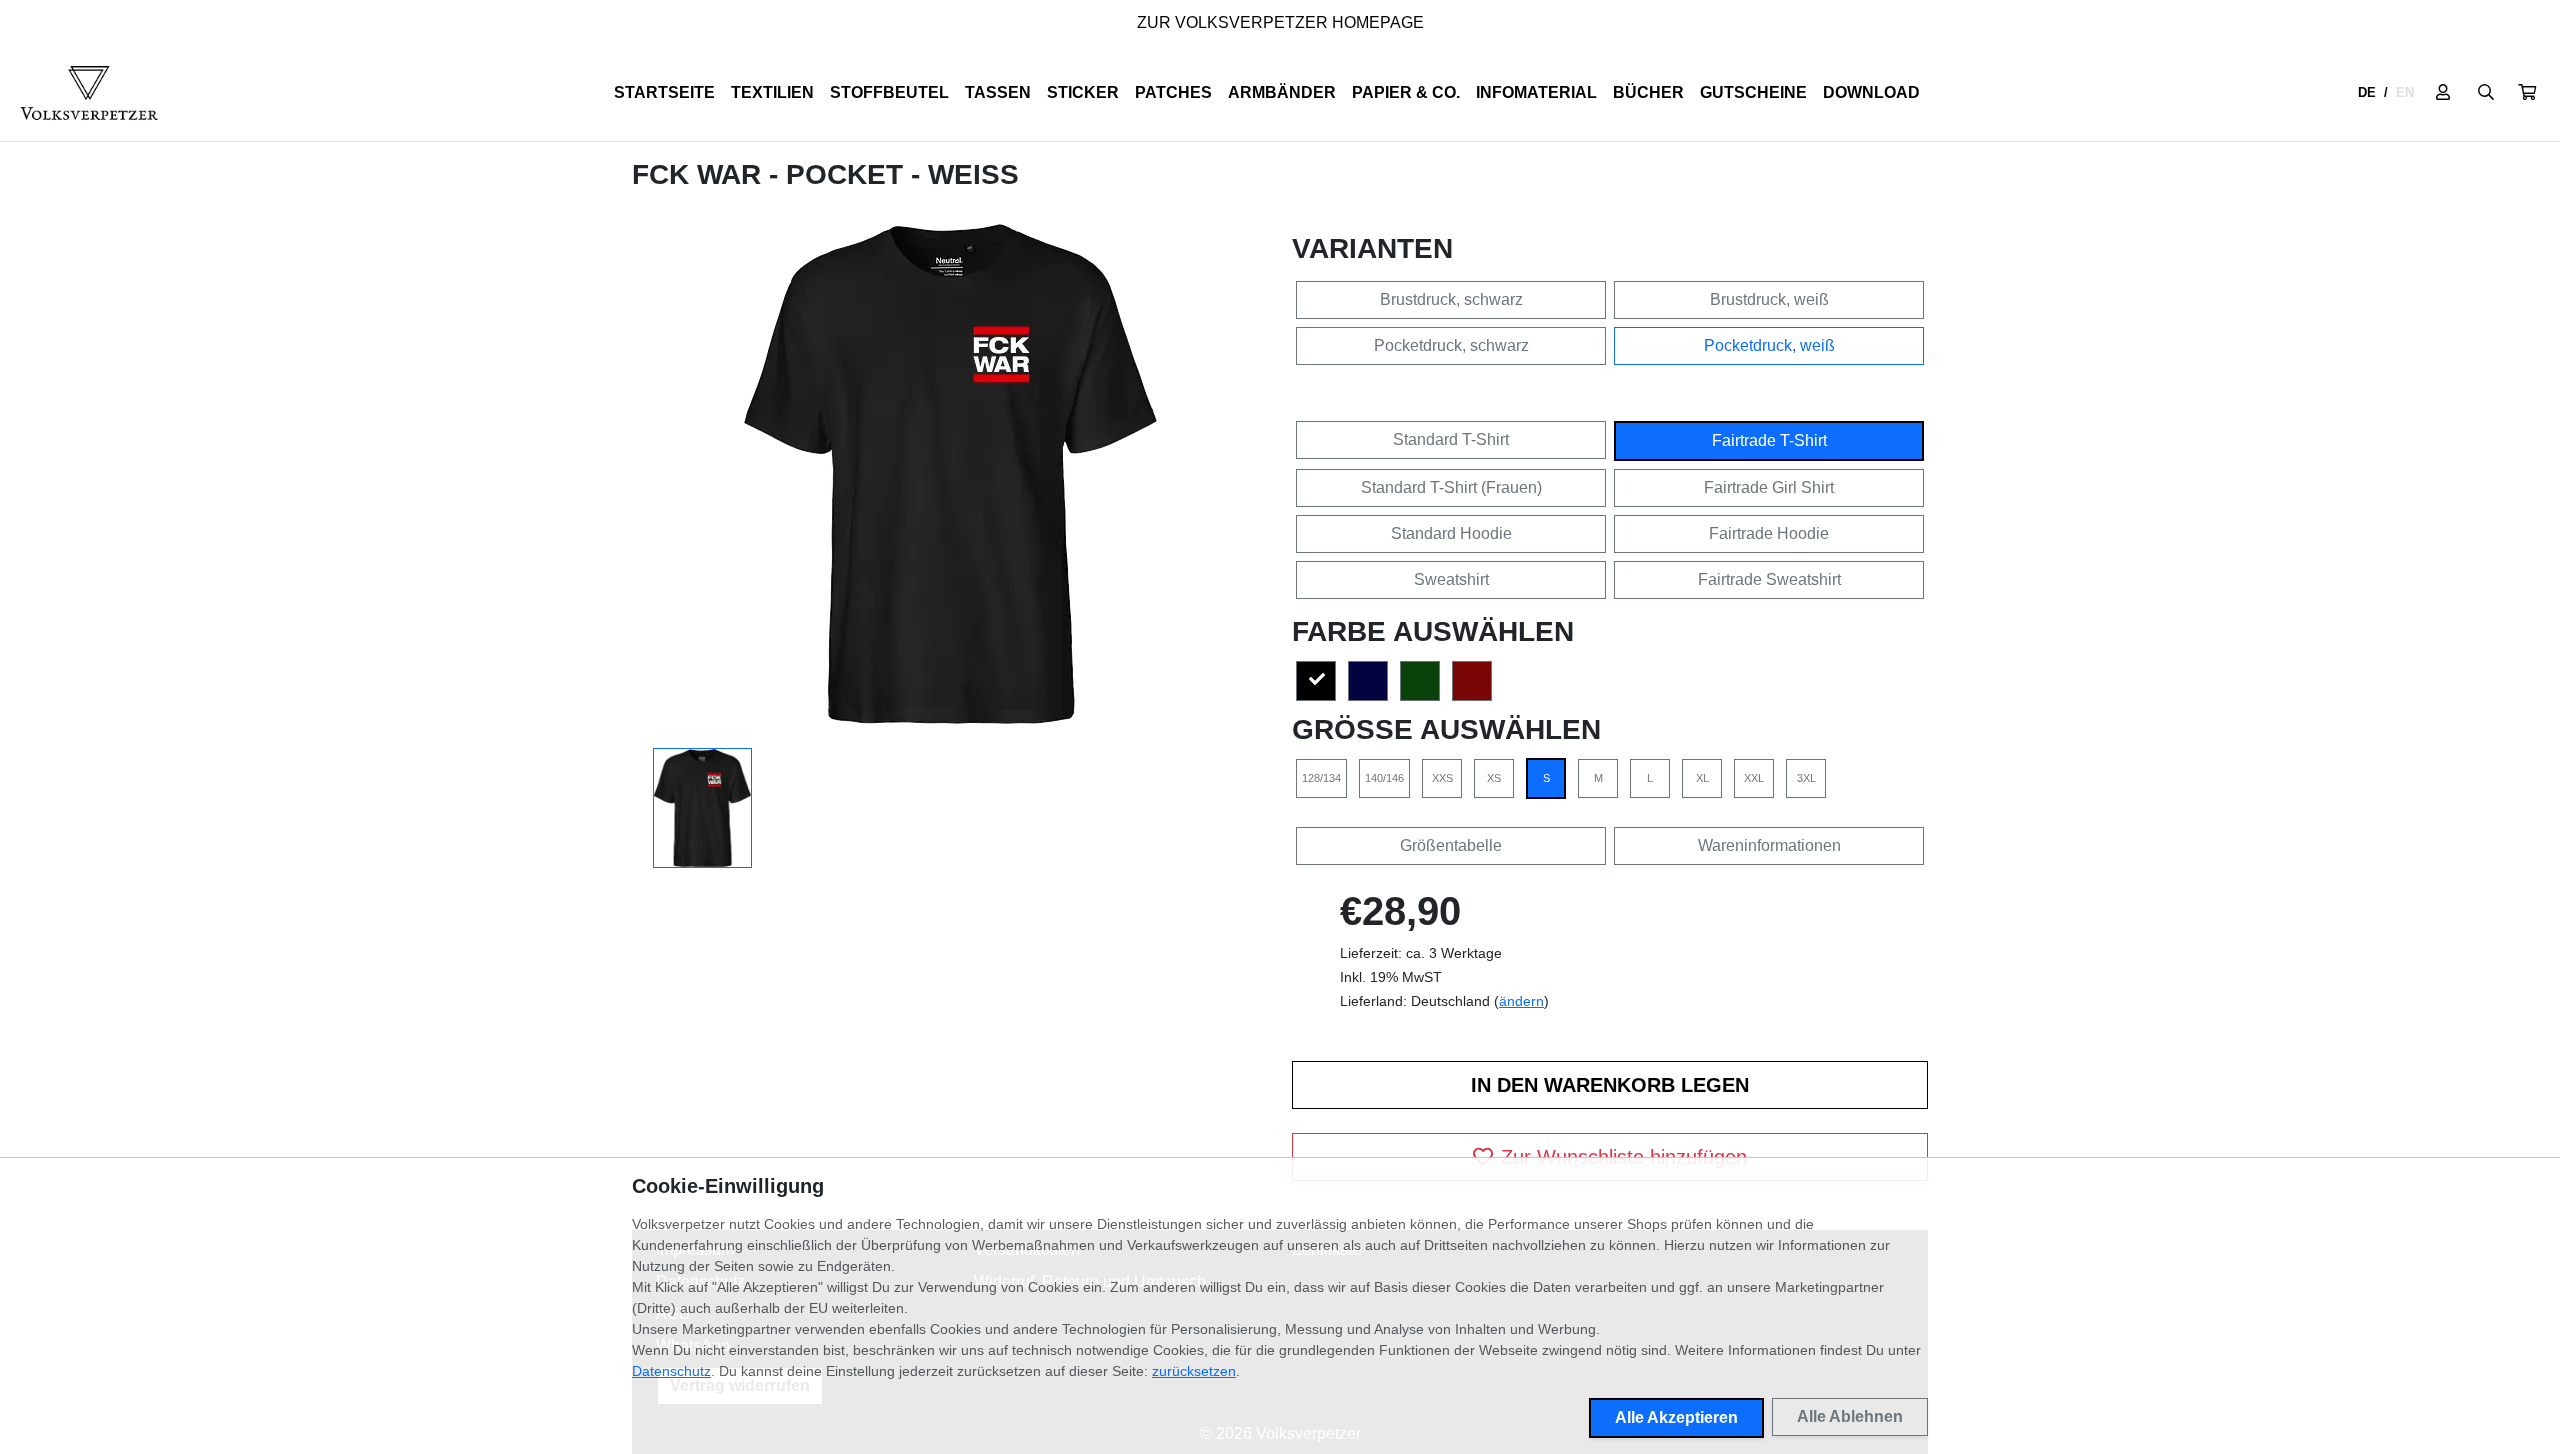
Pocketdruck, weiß (1769, 345)
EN (2405, 92)
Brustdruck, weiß (1769, 299)
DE (2367, 92)
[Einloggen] (2443, 93)
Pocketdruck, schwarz (1451, 345)
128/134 (1321, 778)
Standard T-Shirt (1451, 439)
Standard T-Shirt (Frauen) (1451, 487)
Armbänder (1282, 92)
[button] (2527, 93)
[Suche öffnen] (2486, 93)
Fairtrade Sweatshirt (1769, 579)
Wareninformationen (1769, 845)
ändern (1521, 1001)
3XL (1806, 778)
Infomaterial (1536, 92)
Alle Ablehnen (1850, 1416)
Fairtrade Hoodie (1769, 533)
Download (1871, 92)
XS (1494, 778)
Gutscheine (1753, 92)
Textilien (772, 92)
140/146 (1384, 778)
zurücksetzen (1194, 1371)
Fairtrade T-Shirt (1769, 440)
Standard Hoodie (1451, 533)
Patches (1173, 92)
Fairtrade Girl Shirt (1769, 487)
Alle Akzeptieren (1676, 1417)
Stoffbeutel (889, 92)
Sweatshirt (1451, 579)
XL (1702, 778)
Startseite (664, 92)
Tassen (998, 92)
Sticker (1083, 92)
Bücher (1648, 92)
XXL (1754, 778)
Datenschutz (671, 1371)
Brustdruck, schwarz (1451, 299)
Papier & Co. (1406, 92)
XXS (1442, 778)
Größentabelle (1451, 845)
